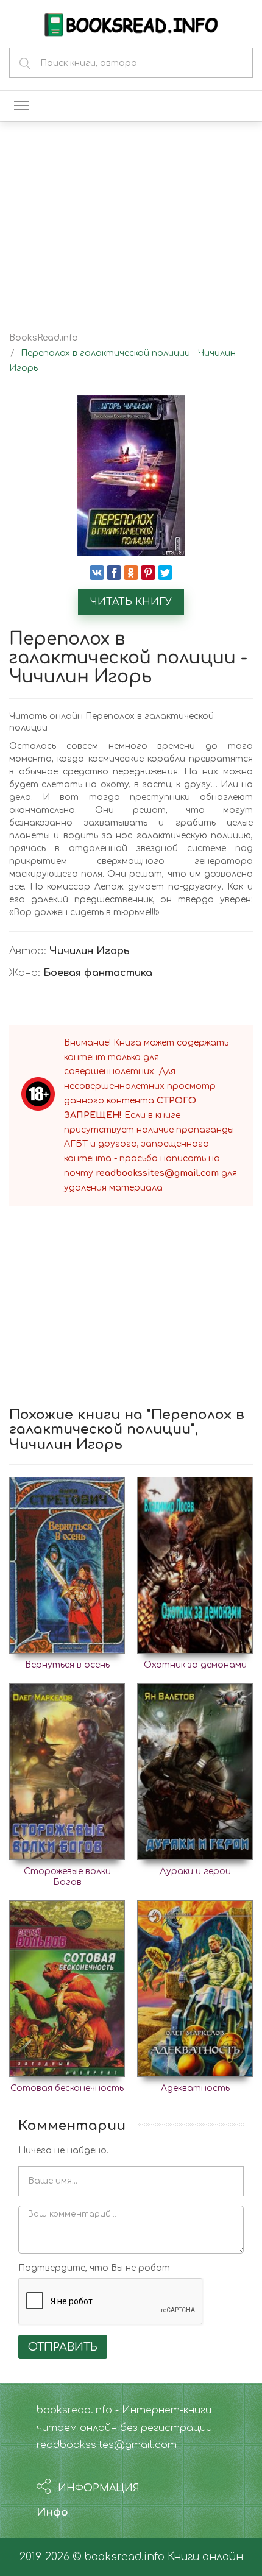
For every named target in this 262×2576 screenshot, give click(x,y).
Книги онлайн (205, 2557)
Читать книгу (131, 602)
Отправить (63, 2347)
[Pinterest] (148, 573)
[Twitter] (165, 573)
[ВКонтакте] (97, 573)
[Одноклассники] (131, 573)
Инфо (52, 2512)
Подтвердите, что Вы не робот (94, 2268)
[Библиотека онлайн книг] (131, 23)
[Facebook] (114, 573)
